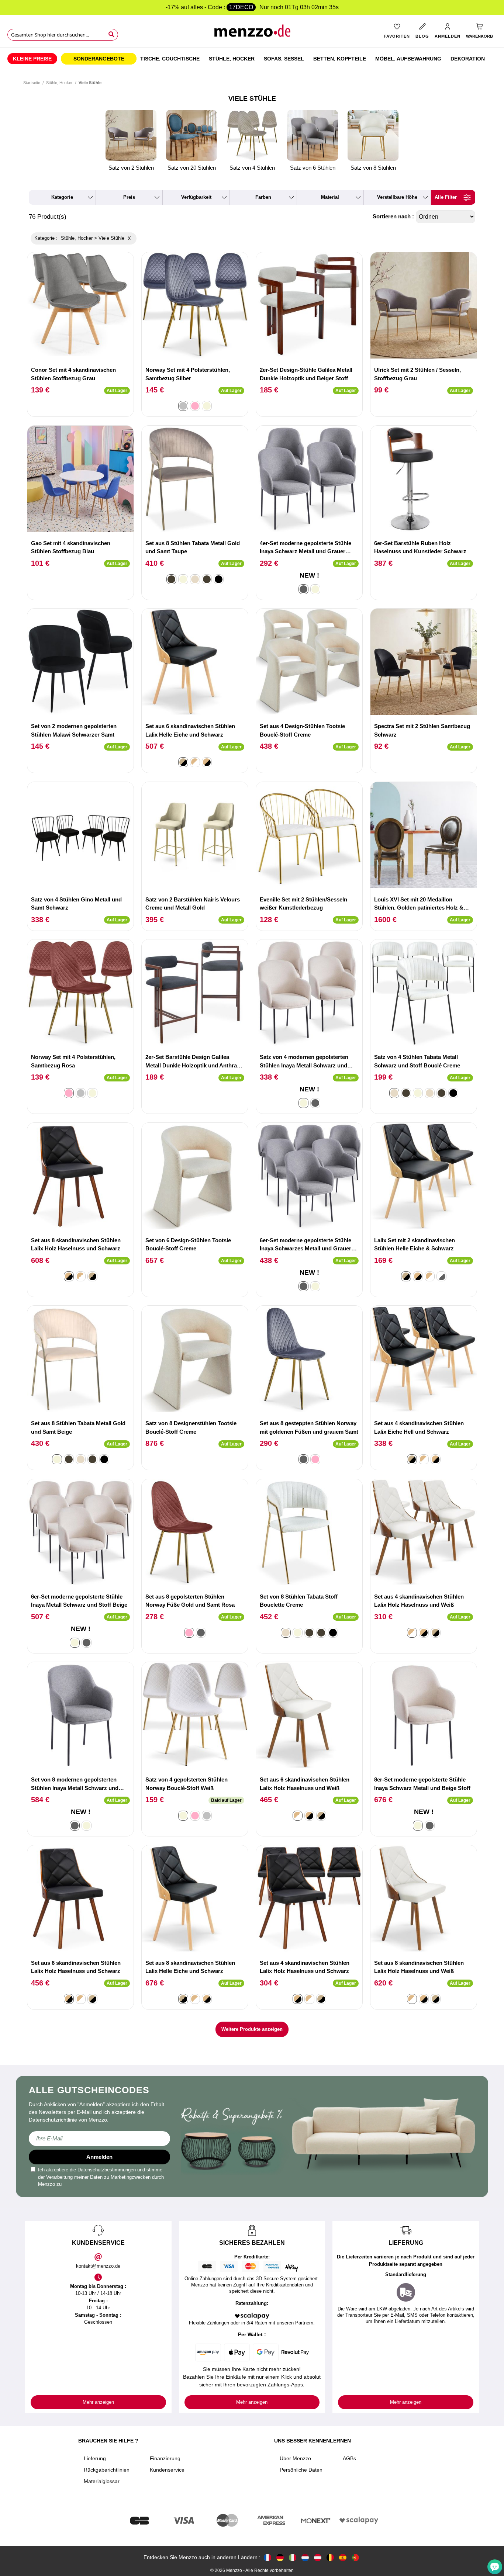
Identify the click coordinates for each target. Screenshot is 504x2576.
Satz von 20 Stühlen (192, 168)
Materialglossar (102, 2481)
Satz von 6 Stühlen (313, 168)
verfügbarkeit (196, 197)
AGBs (349, 2458)
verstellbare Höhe (397, 197)
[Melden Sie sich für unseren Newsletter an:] (99, 2139)
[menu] (252, 59)
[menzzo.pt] (355, 2557)
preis (129, 197)
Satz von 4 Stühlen (252, 168)
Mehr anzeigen (98, 2402)
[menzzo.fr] (267, 2557)
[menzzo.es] (343, 2557)
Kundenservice (167, 2470)
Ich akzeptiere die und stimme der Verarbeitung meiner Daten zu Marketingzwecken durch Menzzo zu (101, 2177)
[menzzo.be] (330, 2557)
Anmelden (99, 2157)
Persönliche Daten (301, 2470)
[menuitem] (32, 59)
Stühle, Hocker (59, 83)
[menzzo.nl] (305, 2557)
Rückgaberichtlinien (107, 2470)
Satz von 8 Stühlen (373, 168)
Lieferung (95, 2458)
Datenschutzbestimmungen (107, 2170)
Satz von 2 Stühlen (131, 168)
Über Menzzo (295, 2458)
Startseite (32, 83)
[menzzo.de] (280, 2557)
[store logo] (252, 33)
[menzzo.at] (318, 2557)
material (330, 197)
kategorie (62, 197)
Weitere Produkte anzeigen (252, 2029)
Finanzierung (165, 2458)
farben (263, 197)
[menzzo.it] (293, 2557)
